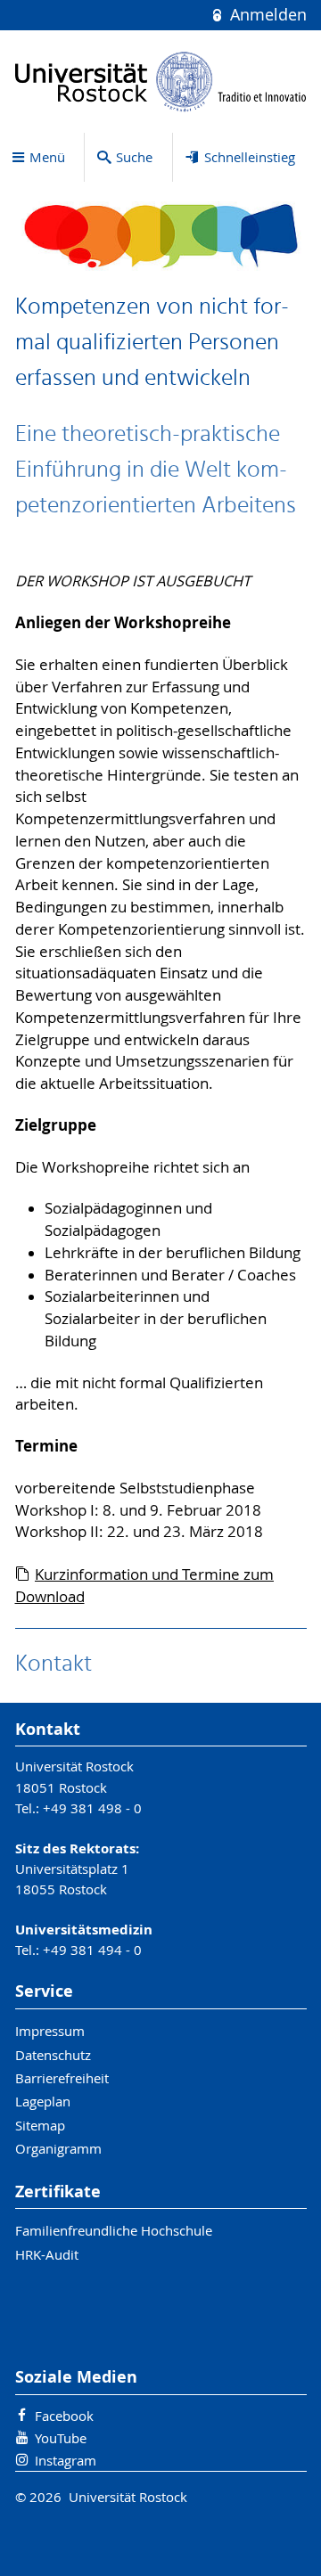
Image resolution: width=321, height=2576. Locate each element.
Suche (134, 157)
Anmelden (266, 15)
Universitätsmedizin (84, 1930)
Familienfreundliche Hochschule (114, 2230)
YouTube (61, 2438)
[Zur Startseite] (161, 82)
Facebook (64, 2416)
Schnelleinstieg (250, 157)
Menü (47, 157)
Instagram (66, 2460)
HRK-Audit (47, 2254)
